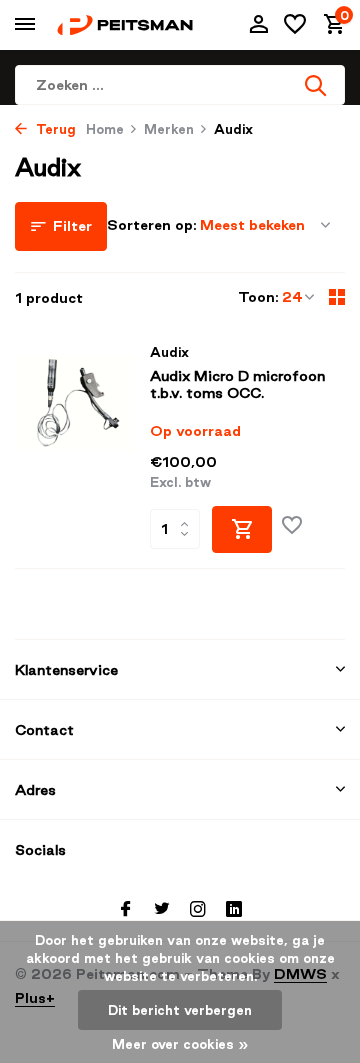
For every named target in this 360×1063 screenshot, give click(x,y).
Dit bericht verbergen (180, 1010)
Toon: (258, 297)
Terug (54, 129)
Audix (169, 352)
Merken (169, 129)
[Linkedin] (234, 910)
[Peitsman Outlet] (125, 24)
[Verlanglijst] (295, 25)
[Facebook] (126, 910)
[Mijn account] (258, 25)
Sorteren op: (152, 225)
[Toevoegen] (242, 529)
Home (105, 129)
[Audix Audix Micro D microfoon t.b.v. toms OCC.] (75, 448)
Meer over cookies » (180, 1044)
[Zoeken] (317, 85)
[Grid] (337, 297)
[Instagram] (198, 910)
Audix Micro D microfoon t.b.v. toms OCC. (237, 384)
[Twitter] (162, 910)
